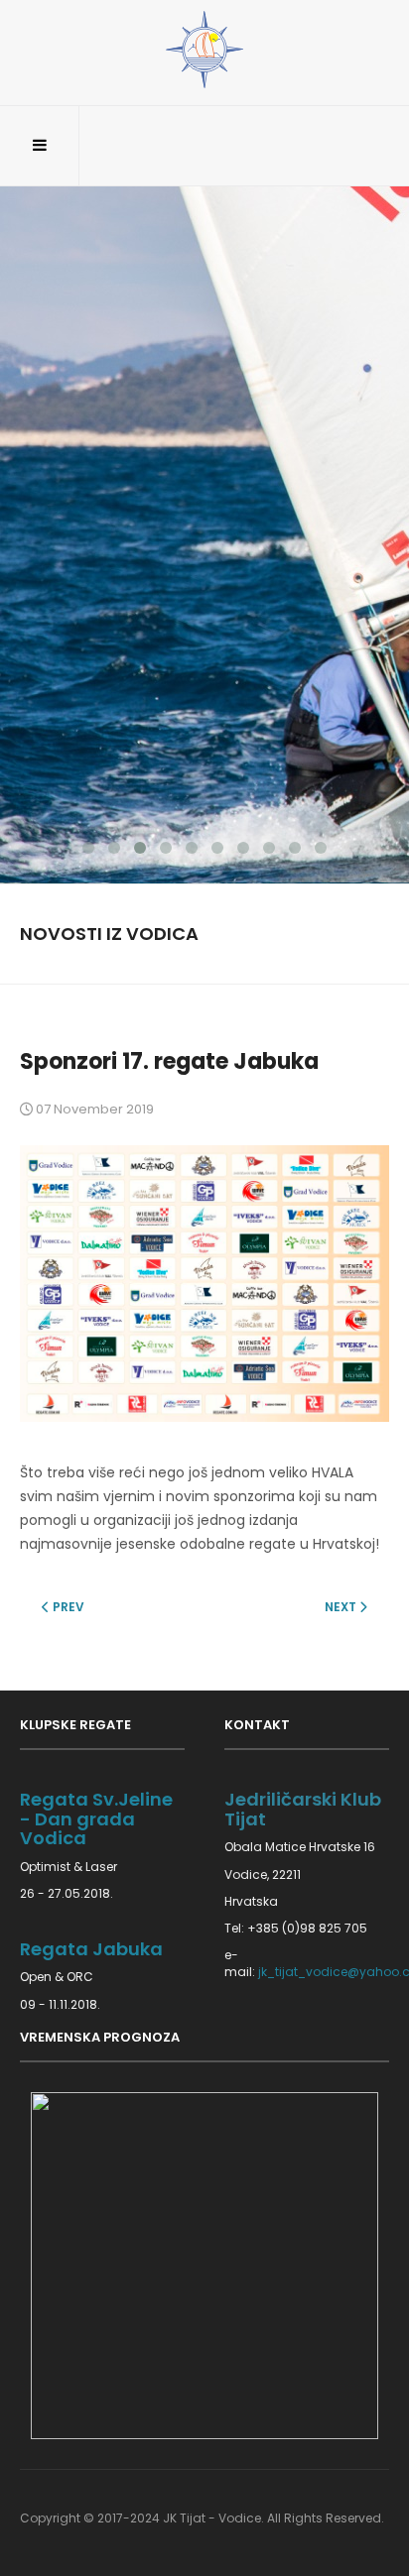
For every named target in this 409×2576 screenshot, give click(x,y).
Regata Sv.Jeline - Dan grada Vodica (96, 1819)
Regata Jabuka (91, 1949)
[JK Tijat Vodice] (204, 50)
